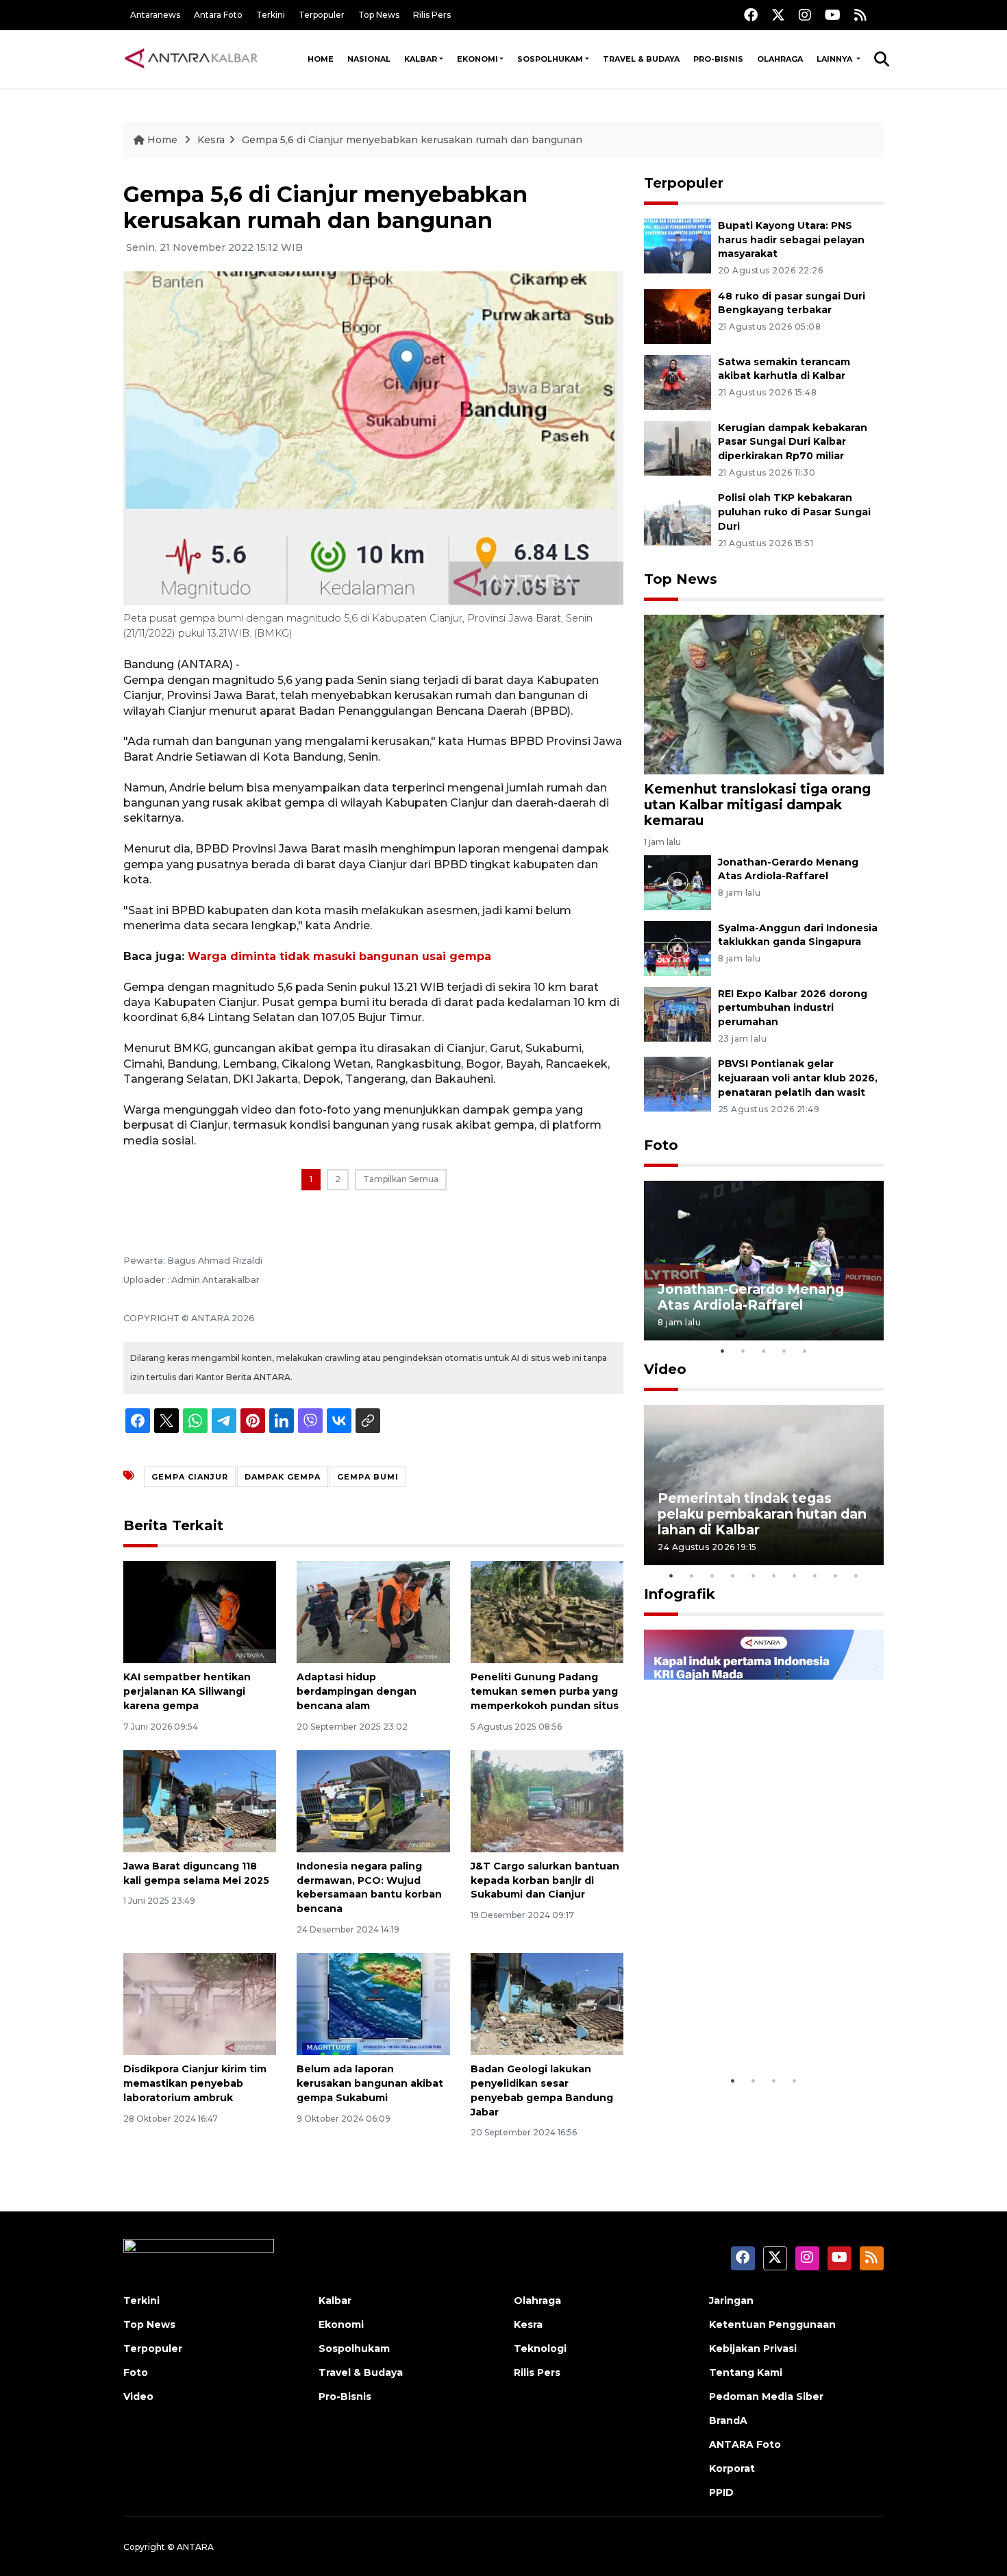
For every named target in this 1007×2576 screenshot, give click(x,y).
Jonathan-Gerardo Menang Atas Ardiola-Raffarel (751, 1297)
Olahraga (780, 59)
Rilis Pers (432, 15)
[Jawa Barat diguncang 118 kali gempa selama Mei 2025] (200, 1801)
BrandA (728, 2420)
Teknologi (540, 2348)
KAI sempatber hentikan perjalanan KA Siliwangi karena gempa (187, 1691)
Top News (379, 15)
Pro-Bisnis (718, 59)
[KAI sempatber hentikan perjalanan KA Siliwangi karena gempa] (200, 1611)
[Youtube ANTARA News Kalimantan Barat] (833, 15)
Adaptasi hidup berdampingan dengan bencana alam (357, 1691)
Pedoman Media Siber (766, 2396)
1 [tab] (723, 1351)
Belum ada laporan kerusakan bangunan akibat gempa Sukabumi (370, 2083)
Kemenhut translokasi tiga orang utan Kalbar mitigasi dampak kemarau (757, 805)
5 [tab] (805, 1351)
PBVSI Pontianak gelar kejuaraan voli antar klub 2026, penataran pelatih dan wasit (798, 1078)
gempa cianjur (190, 1477)
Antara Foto (218, 15)
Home (321, 59)
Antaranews (155, 15)
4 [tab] (784, 1351)
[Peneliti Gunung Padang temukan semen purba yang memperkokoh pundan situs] (547, 1611)
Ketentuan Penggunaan (772, 2324)
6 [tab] (774, 1575)
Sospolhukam (550, 59)
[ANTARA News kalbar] (192, 59)
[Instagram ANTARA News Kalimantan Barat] (805, 15)
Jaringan (731, 2301)
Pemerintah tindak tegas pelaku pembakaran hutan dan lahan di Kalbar (762, 1514)
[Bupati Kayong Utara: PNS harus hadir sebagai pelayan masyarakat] (677, 245)
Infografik (680, 1594)
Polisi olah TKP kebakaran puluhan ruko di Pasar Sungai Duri (794, 512)
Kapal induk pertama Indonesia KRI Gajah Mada (749, 2025)
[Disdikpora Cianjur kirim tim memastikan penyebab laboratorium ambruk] (200, 2003)
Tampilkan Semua (401, 1179)
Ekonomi (477, 59)
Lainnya (835, 59)
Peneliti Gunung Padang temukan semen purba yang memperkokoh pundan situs (545, 1691)
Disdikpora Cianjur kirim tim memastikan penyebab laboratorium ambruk (195, 2083)
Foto (661, 1145)
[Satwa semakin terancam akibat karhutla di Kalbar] (677, 381)
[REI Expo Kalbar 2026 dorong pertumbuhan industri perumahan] (677, 1013)
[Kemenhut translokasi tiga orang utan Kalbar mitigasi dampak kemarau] (764, 694)
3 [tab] (764, 1351)
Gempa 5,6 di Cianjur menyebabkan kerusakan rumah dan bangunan (412, 140)
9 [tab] (836, 1575)
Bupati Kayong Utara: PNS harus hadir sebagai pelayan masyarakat (791, 240)
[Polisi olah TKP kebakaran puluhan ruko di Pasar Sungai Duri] (677, 518)
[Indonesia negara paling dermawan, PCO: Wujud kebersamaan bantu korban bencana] (373, 1801)
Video (665, 1369)
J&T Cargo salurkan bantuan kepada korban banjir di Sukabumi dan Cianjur (545, 1880)
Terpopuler (322, 15)
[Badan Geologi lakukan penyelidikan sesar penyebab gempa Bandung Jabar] (547, 2003)
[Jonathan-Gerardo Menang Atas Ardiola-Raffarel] (677, 882)
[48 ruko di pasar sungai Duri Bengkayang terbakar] (677, 316)
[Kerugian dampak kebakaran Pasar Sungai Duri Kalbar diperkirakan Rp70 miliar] (677, 447)
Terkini (271, 15)
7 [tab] (795, 1575)
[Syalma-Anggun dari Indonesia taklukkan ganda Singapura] (677, 947)
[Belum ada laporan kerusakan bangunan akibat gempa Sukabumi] (373, 2003)
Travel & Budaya (641, 59)
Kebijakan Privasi (753, 2348)
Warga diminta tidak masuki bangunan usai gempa (339, 956)
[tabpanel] (764, 1261)
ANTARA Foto (745, 2444)
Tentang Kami (746, 2372)
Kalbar (421, 59)
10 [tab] (856, 1575)
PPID (721, 2492)
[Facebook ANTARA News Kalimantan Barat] (751, 15)
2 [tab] (743, 1351)
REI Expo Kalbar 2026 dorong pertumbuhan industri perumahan (793, 1008)
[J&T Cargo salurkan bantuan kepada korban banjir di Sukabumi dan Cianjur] (547, 1801)
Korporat (732, 2468)
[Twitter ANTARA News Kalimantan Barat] (778, 15)
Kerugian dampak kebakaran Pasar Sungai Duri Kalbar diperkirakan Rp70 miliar (793, 442)
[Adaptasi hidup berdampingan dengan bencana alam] (373, 1611)
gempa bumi (368, 1477)
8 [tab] (815, 1575)
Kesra (211, 140)
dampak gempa (283, 1477)
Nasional (369, 59)
